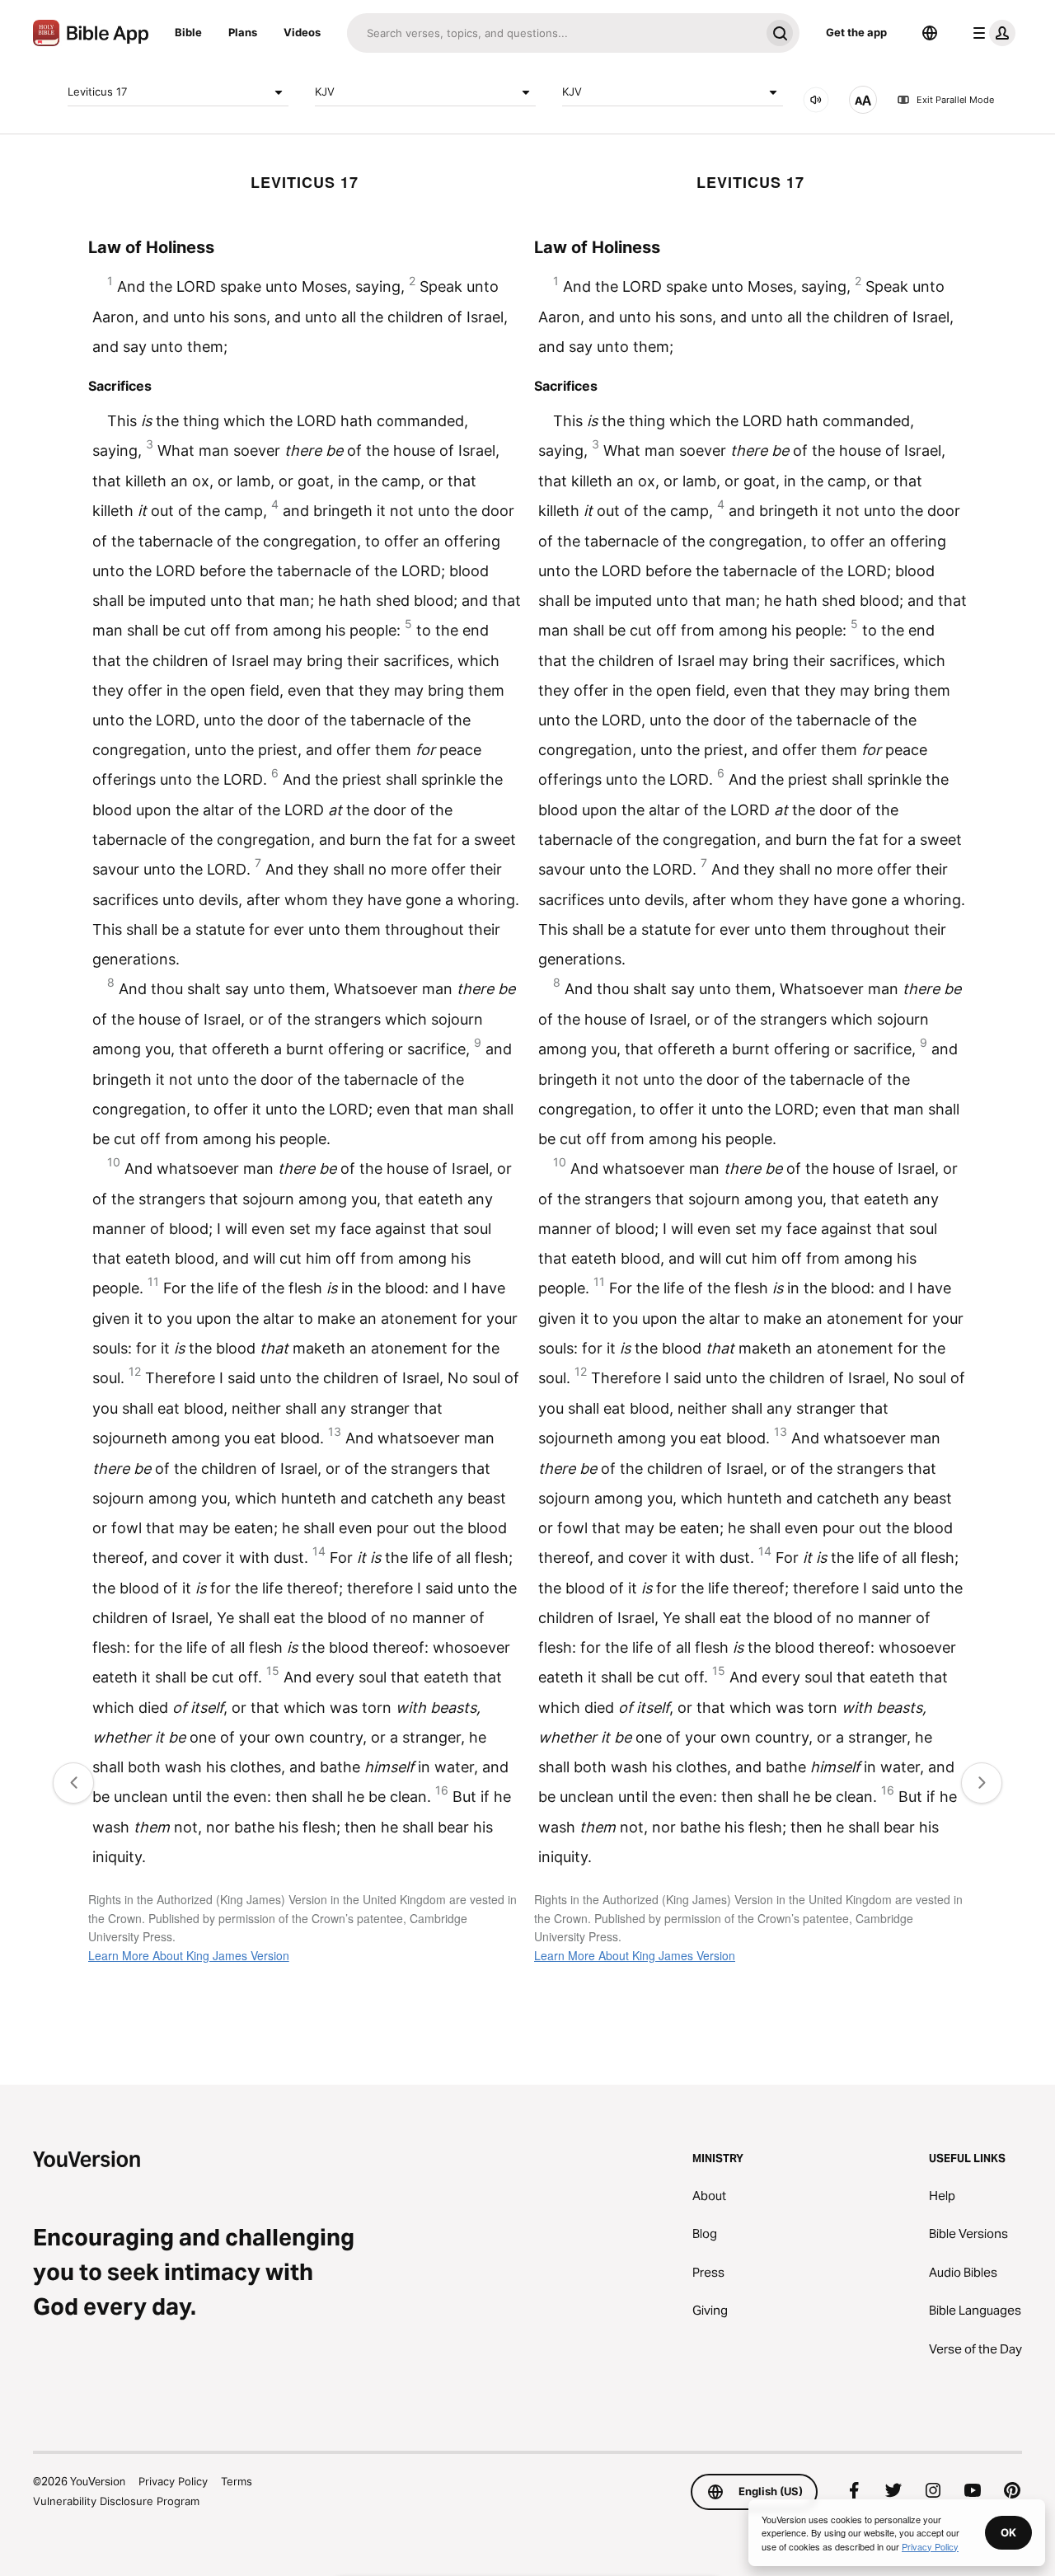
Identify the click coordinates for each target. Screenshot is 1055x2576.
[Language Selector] (930, 33)
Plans (243, 32)
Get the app (856, 32)
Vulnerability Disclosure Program (116, 2501)
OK (1008, 2532)
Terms (237, 2481)
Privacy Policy (173, 2481)
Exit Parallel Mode (955, 100)
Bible (188, 32)
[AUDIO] (816, 100)
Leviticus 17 (97, 91)
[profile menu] (991, 33)
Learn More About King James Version (189, 1955)
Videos (302, 32)
